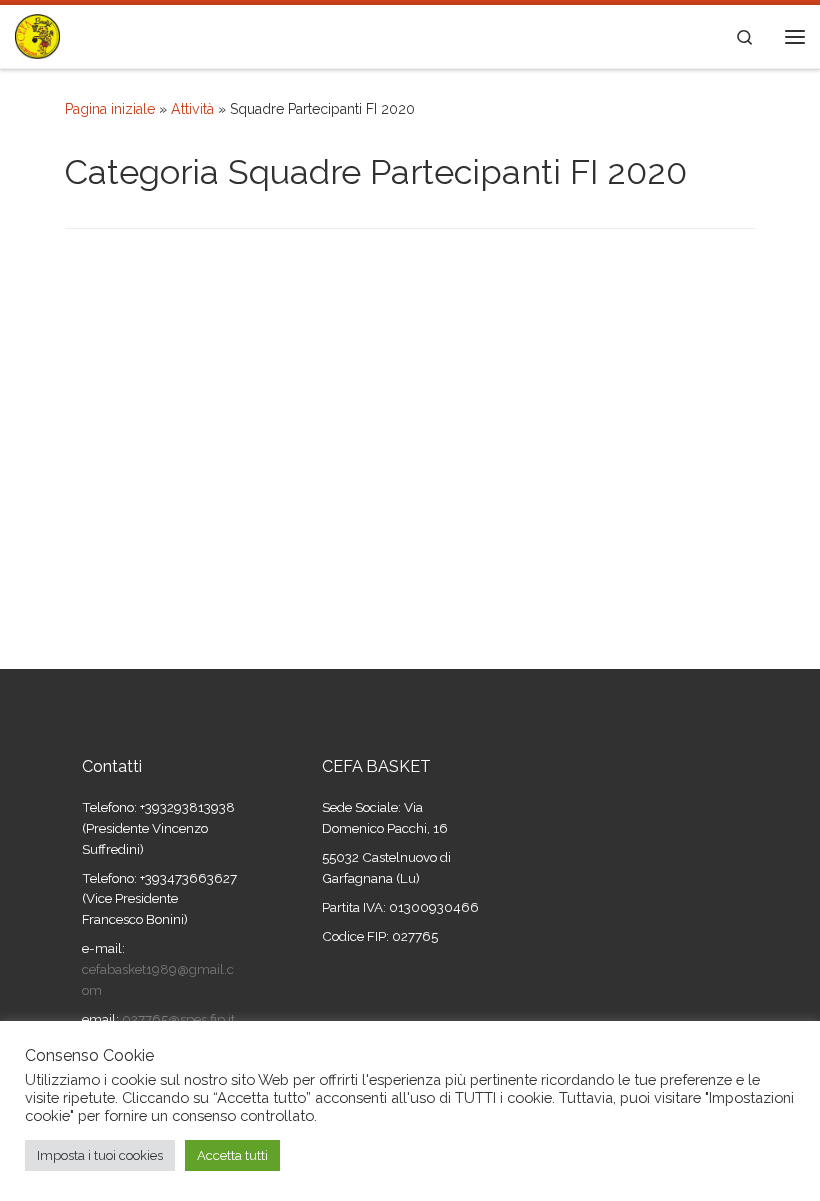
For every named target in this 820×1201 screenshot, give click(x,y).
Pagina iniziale (110, 109)
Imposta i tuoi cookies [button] (100, 1155)
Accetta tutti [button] (232, 1155)
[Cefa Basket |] (37, 34)
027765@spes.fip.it (177, 1019)
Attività (192, 109)
